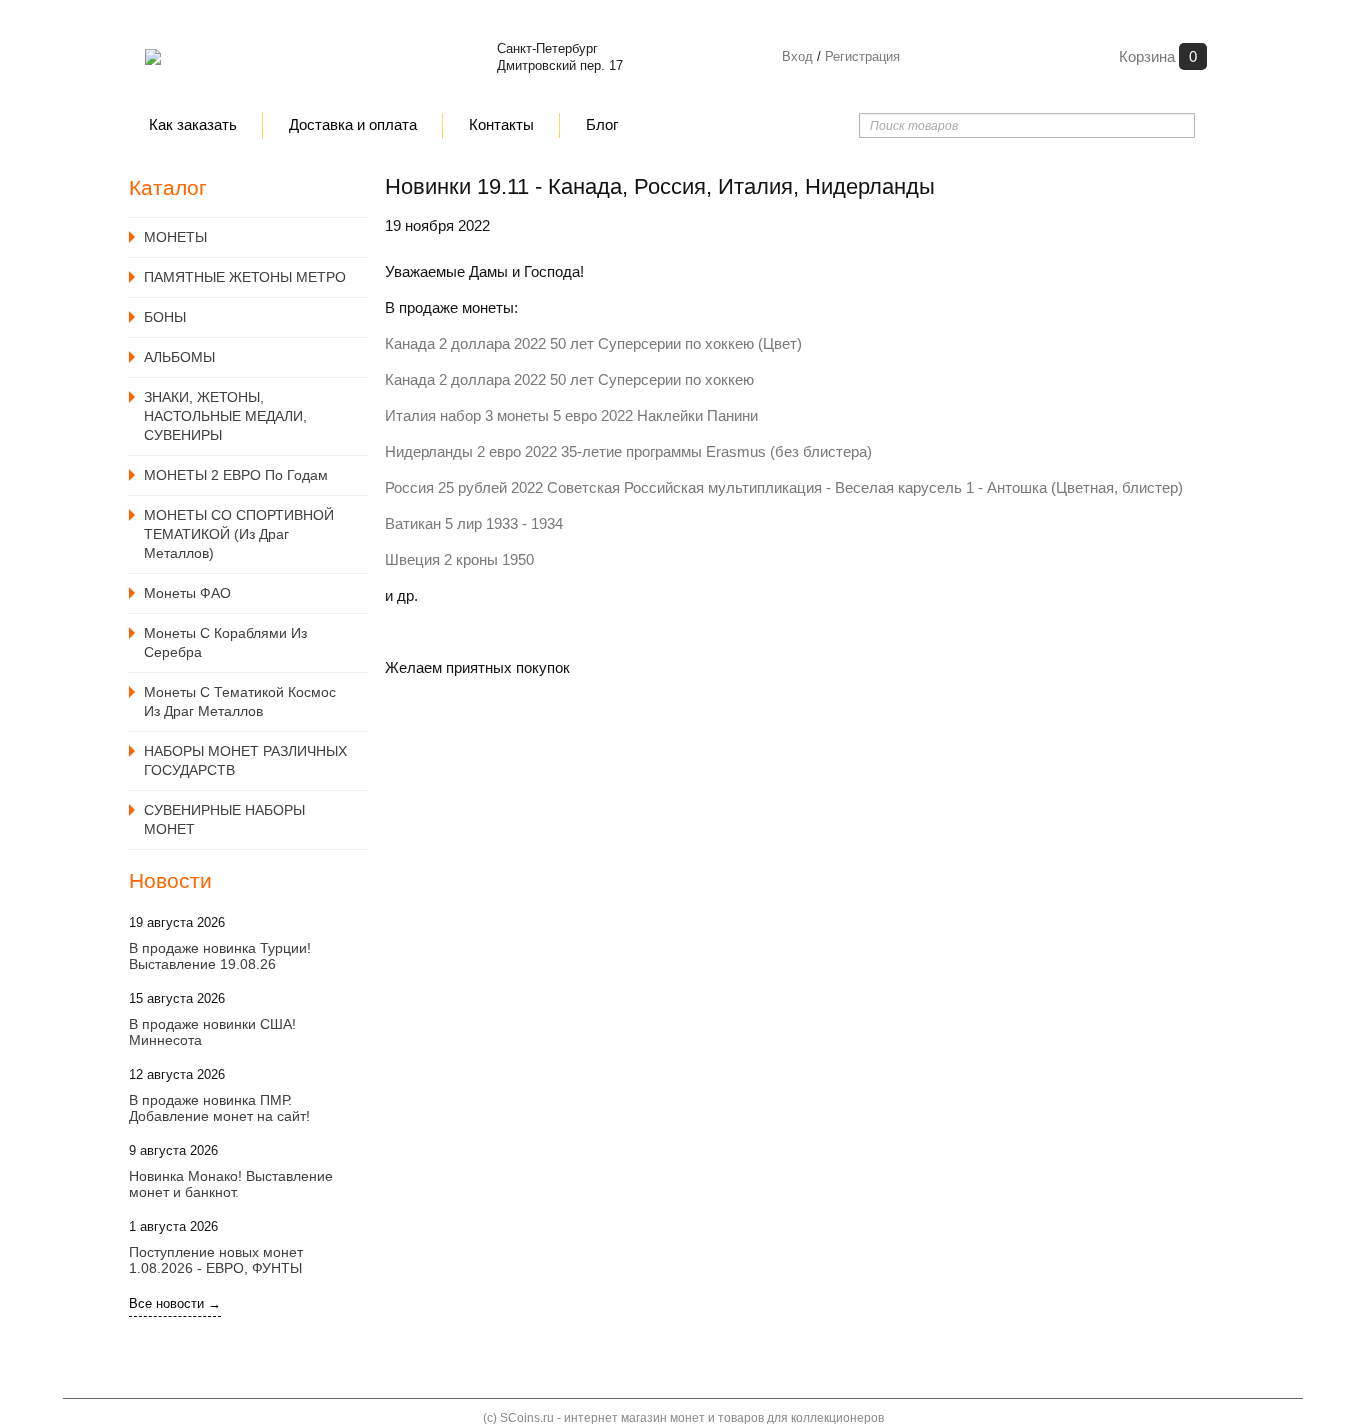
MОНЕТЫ (175, 237)
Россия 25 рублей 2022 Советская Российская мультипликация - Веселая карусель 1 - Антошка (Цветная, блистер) (784, 487)
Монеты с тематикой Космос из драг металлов (240, 701)
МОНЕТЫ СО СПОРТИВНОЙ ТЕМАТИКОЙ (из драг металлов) (239, 534)
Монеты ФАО (187, 593)
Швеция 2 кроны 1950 (459, 559)
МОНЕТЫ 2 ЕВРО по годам (236, 475)
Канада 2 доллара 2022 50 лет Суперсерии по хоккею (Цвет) (593, 343)
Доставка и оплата (353, 124)
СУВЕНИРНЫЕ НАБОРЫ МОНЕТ (224, 819)
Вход (797, 56)
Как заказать (193, 124)
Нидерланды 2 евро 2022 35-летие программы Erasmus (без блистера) (628, 451)
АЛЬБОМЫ (179, 357)
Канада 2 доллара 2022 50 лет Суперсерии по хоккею (569, 379)
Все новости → (175, 1303)
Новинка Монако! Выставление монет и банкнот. (231, 1184)
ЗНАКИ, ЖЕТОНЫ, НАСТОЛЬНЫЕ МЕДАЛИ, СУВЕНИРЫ (225, 416)
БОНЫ (165, 317)
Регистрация (860, 56)
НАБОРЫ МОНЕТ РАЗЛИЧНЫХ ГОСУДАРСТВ (245, 760)
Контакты (501, 124)
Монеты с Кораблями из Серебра (225, 642)
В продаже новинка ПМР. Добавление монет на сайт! (219, 1108)
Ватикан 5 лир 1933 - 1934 (474, 523)
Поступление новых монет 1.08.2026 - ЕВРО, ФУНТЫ (216, 1260)
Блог (602, 124)
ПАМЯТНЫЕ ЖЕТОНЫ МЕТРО (245, 277)
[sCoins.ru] (153, 57)
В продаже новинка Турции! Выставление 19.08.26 (220, 956)
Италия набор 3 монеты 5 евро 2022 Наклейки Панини (571, 415)
